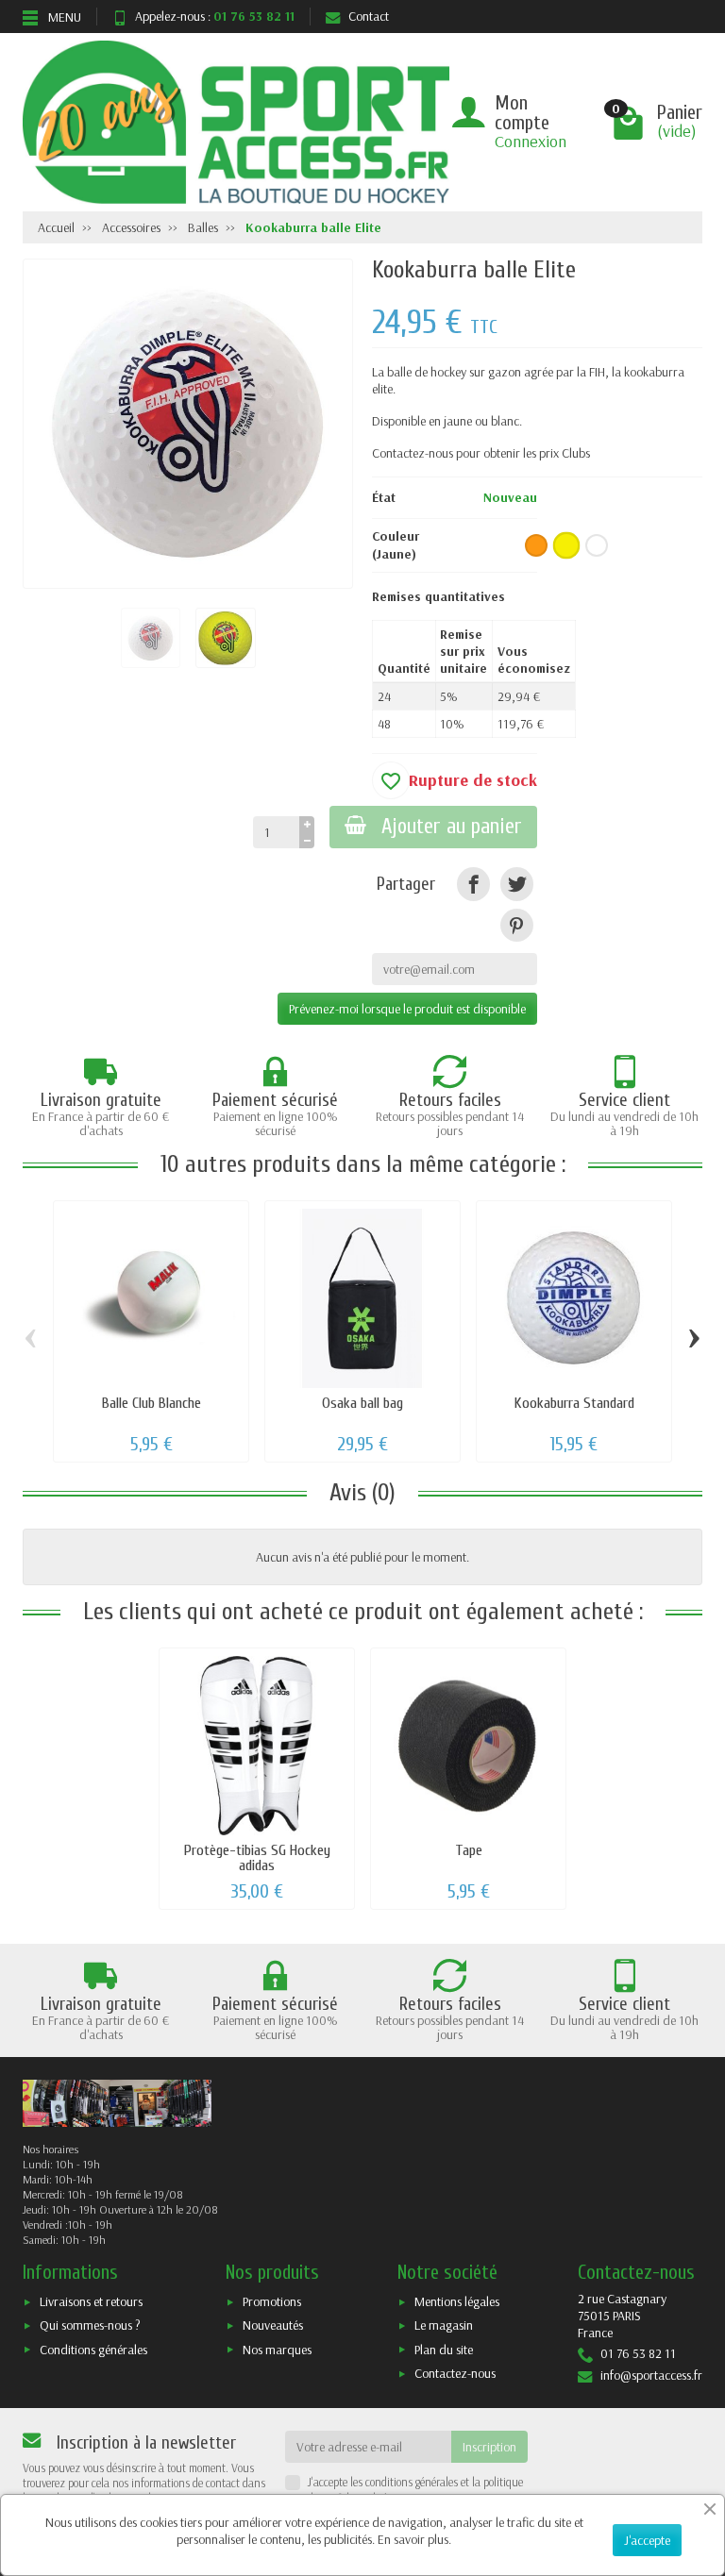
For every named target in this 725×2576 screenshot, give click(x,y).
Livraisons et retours (91, 2301)
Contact (369, 16)
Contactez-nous (455, 2373)
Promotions (272, 2301)
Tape (469, 1850)
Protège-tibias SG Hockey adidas (257, 1857)
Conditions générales (93, 2350)
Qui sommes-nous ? (90, 2325)
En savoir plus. (414, 2539)
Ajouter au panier (452, 827)
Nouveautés (273, 2325)
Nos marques (277, 2350)
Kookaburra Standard (574, 1403)
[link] (473, 884)
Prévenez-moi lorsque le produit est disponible (407, 1009)
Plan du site (444, 2350)
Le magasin (444, 2325)
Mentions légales (457, 2301)
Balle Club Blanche (152, 1403)
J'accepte (647, 2540)
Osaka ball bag (362, 1403)
